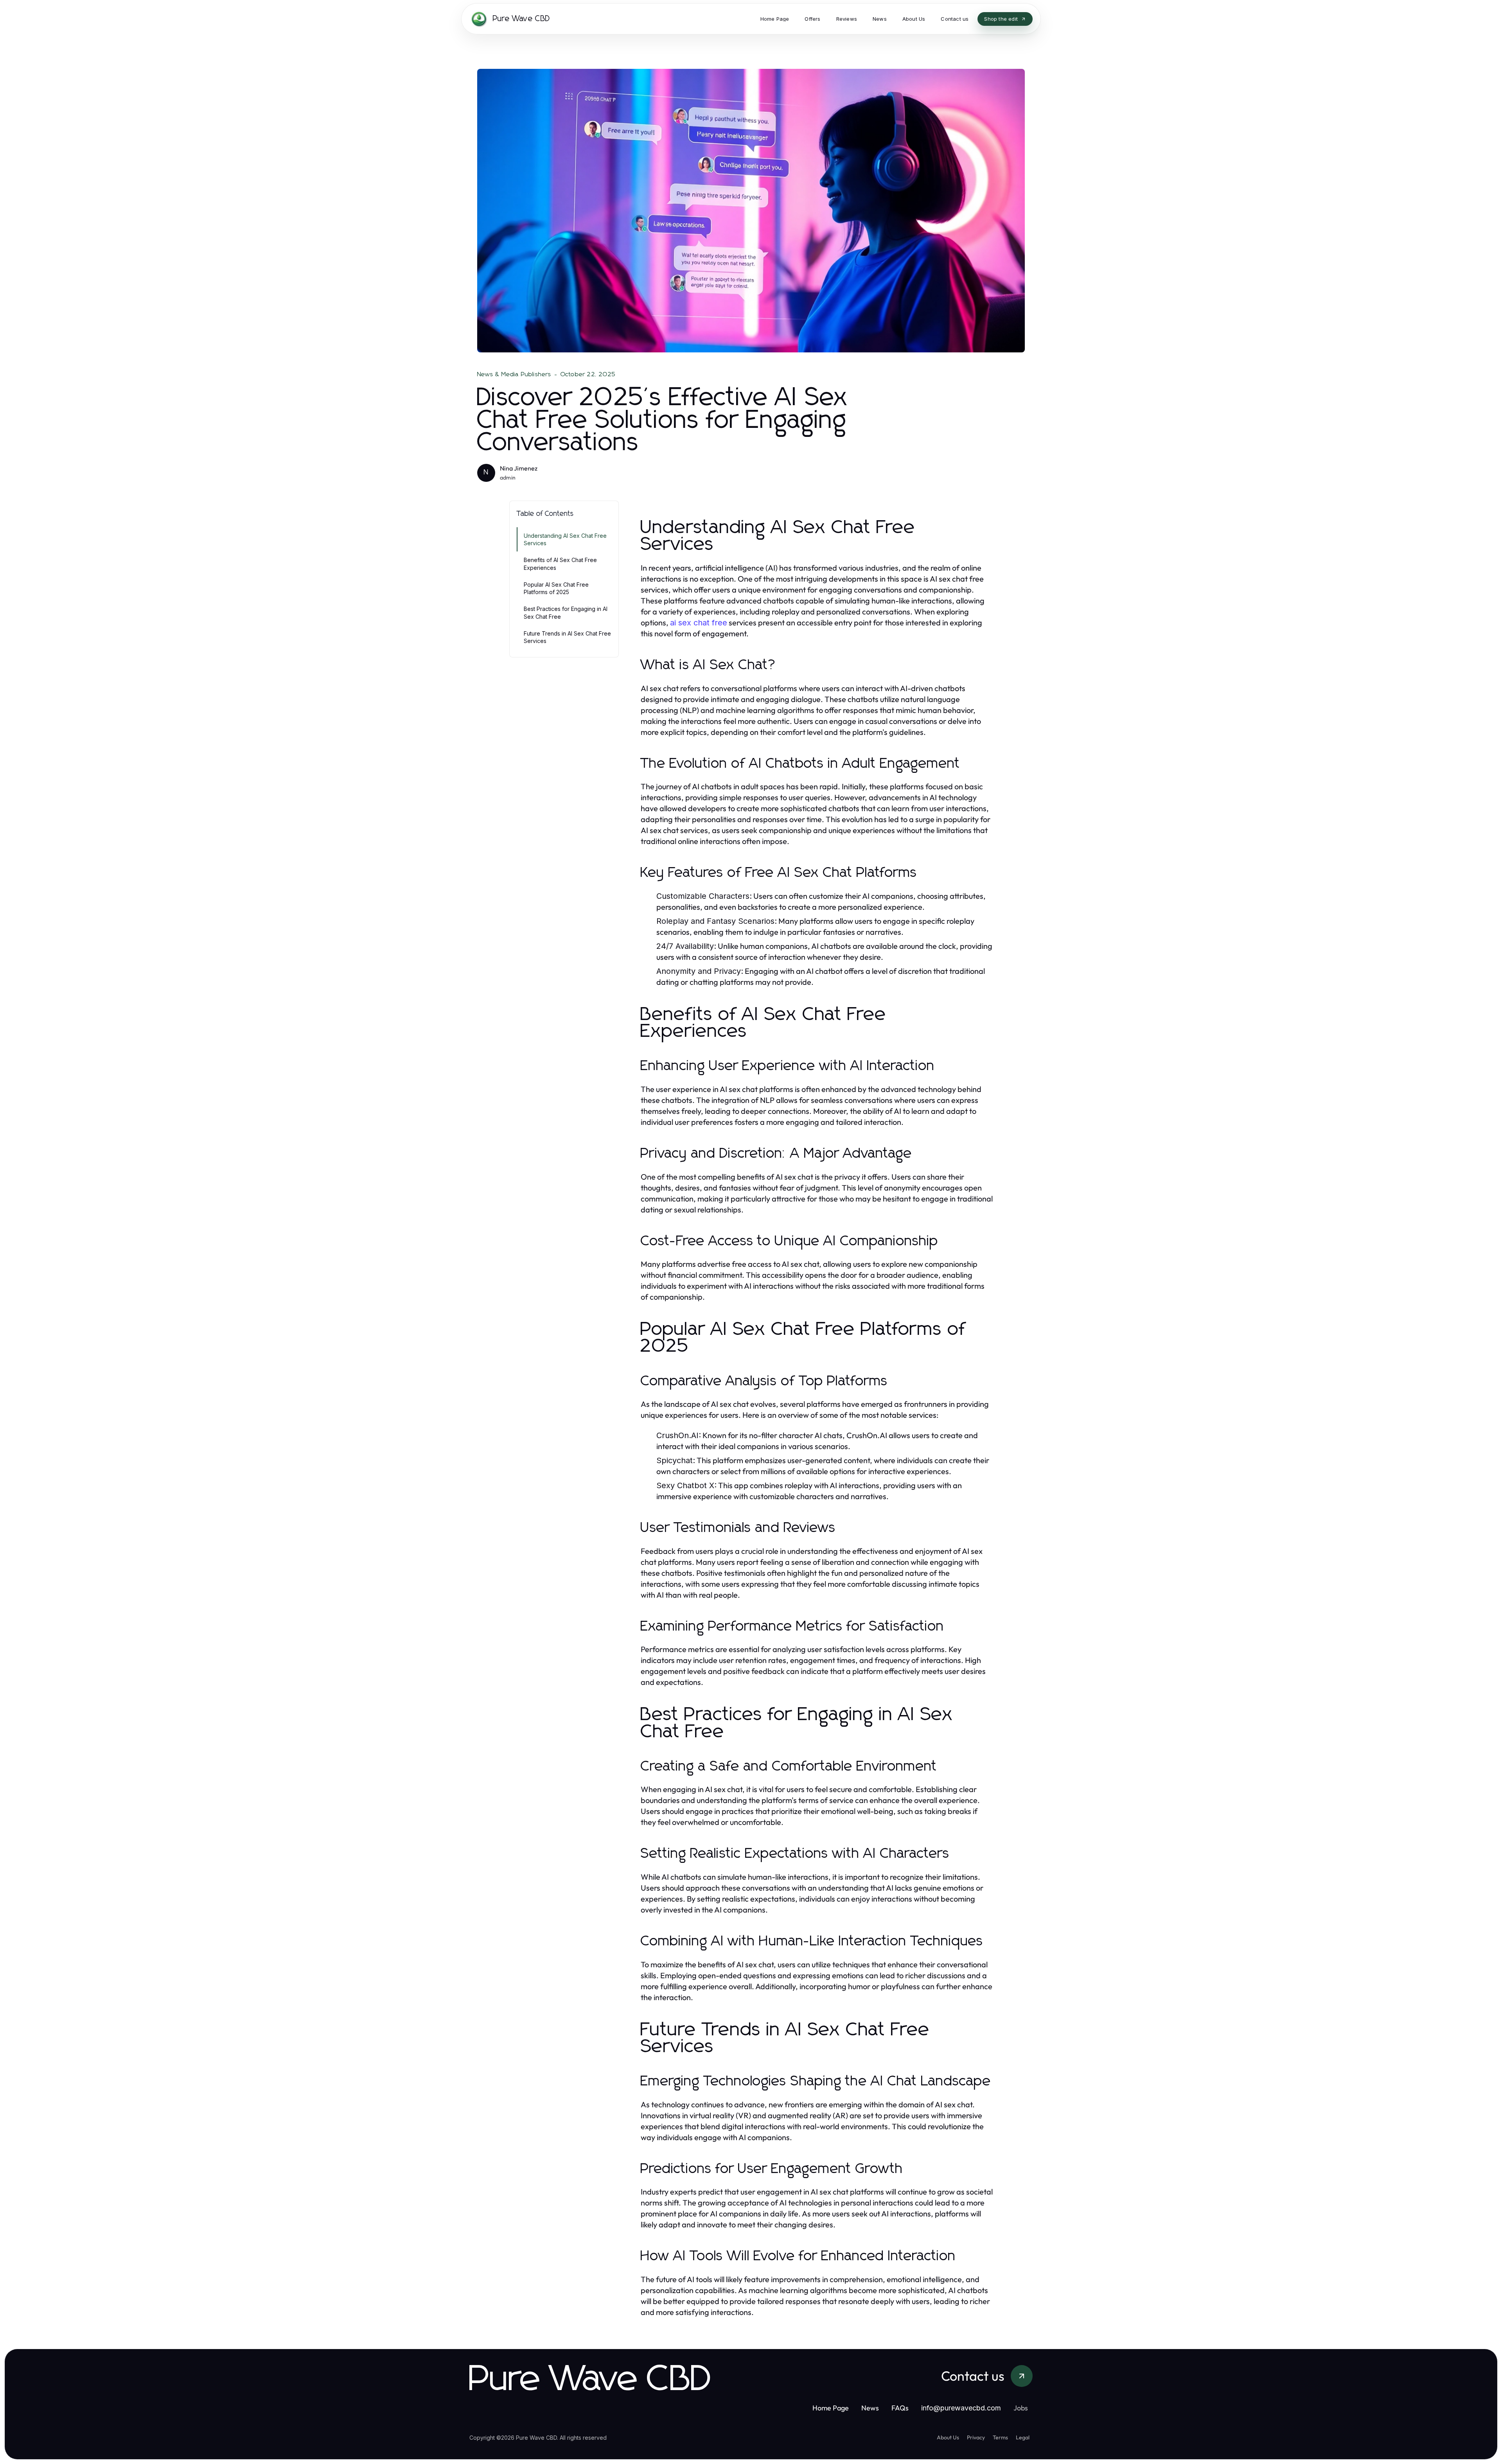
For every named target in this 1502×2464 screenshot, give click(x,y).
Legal (1023, 2437)
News (870, 2408)
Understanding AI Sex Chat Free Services (565, 539)
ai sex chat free (699, 623)
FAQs (900, 2408)
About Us (948, 2437)
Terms (1000, 2437)
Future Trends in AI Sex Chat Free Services (567, 637)
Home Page (831, 2408)
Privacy (976, 2437)
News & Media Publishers (514, 374)
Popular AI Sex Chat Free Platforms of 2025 (556, 588)
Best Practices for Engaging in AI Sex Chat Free (566, 612)
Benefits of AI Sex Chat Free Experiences (560, 564)
